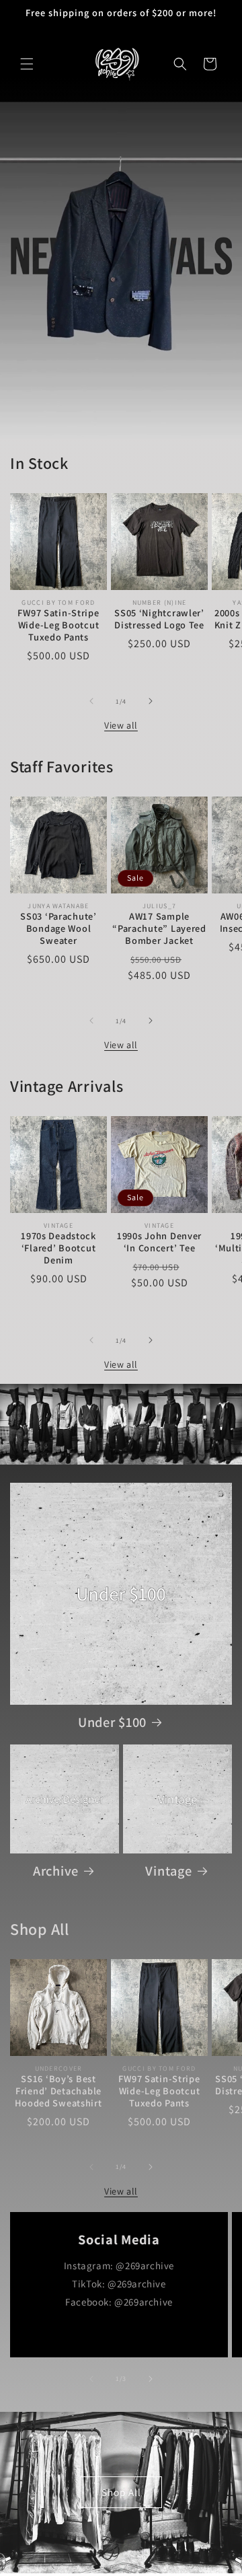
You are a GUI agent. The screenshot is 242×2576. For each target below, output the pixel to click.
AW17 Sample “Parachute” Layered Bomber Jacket (159, 928)
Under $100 (112, 1722)
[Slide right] (151, 701)
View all (121, 725)
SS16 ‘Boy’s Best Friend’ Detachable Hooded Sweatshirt (58, 2091)
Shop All (121, 2492)
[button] (27, 64)
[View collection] (121, 270)
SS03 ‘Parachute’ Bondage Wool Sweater (58, 928)
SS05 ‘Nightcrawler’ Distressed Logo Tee (159, 619)
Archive (56, 1871)
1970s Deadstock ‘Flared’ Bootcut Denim (58, 1248)
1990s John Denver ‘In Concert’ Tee (159, 1242)
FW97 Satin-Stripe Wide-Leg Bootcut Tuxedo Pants (58, 625)
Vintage (168, 1871)
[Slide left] (91, 701)
